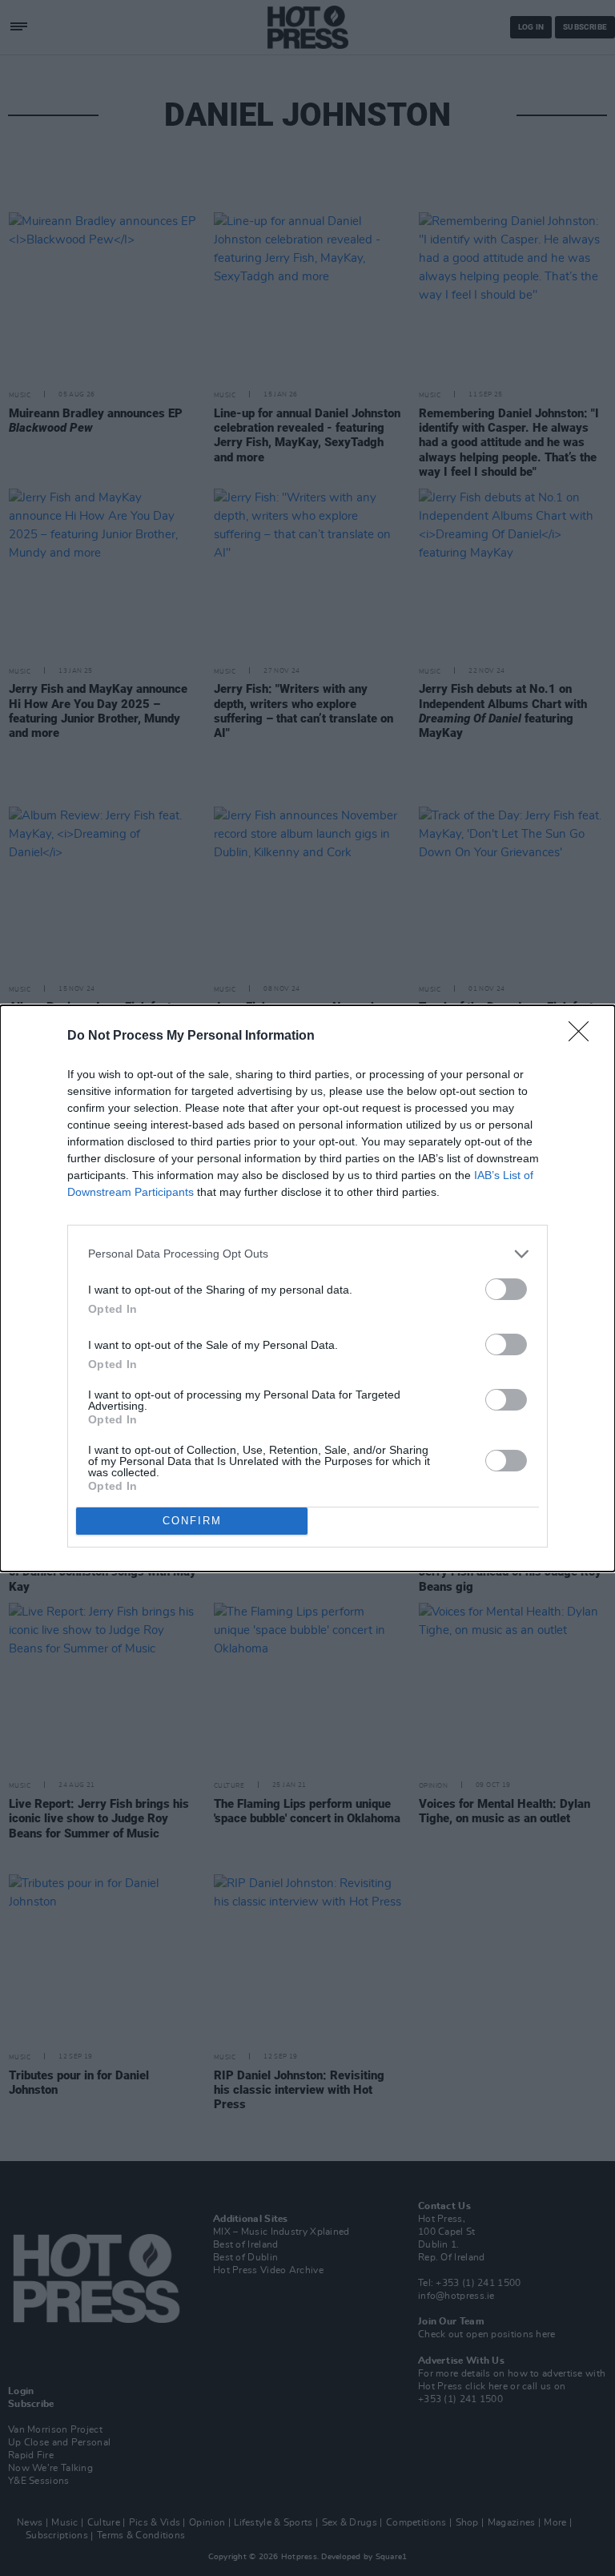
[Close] (584, 1036)
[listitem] (307, 1254)
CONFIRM (192, 1521)
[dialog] (307, 1288)
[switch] (506, 1289)
